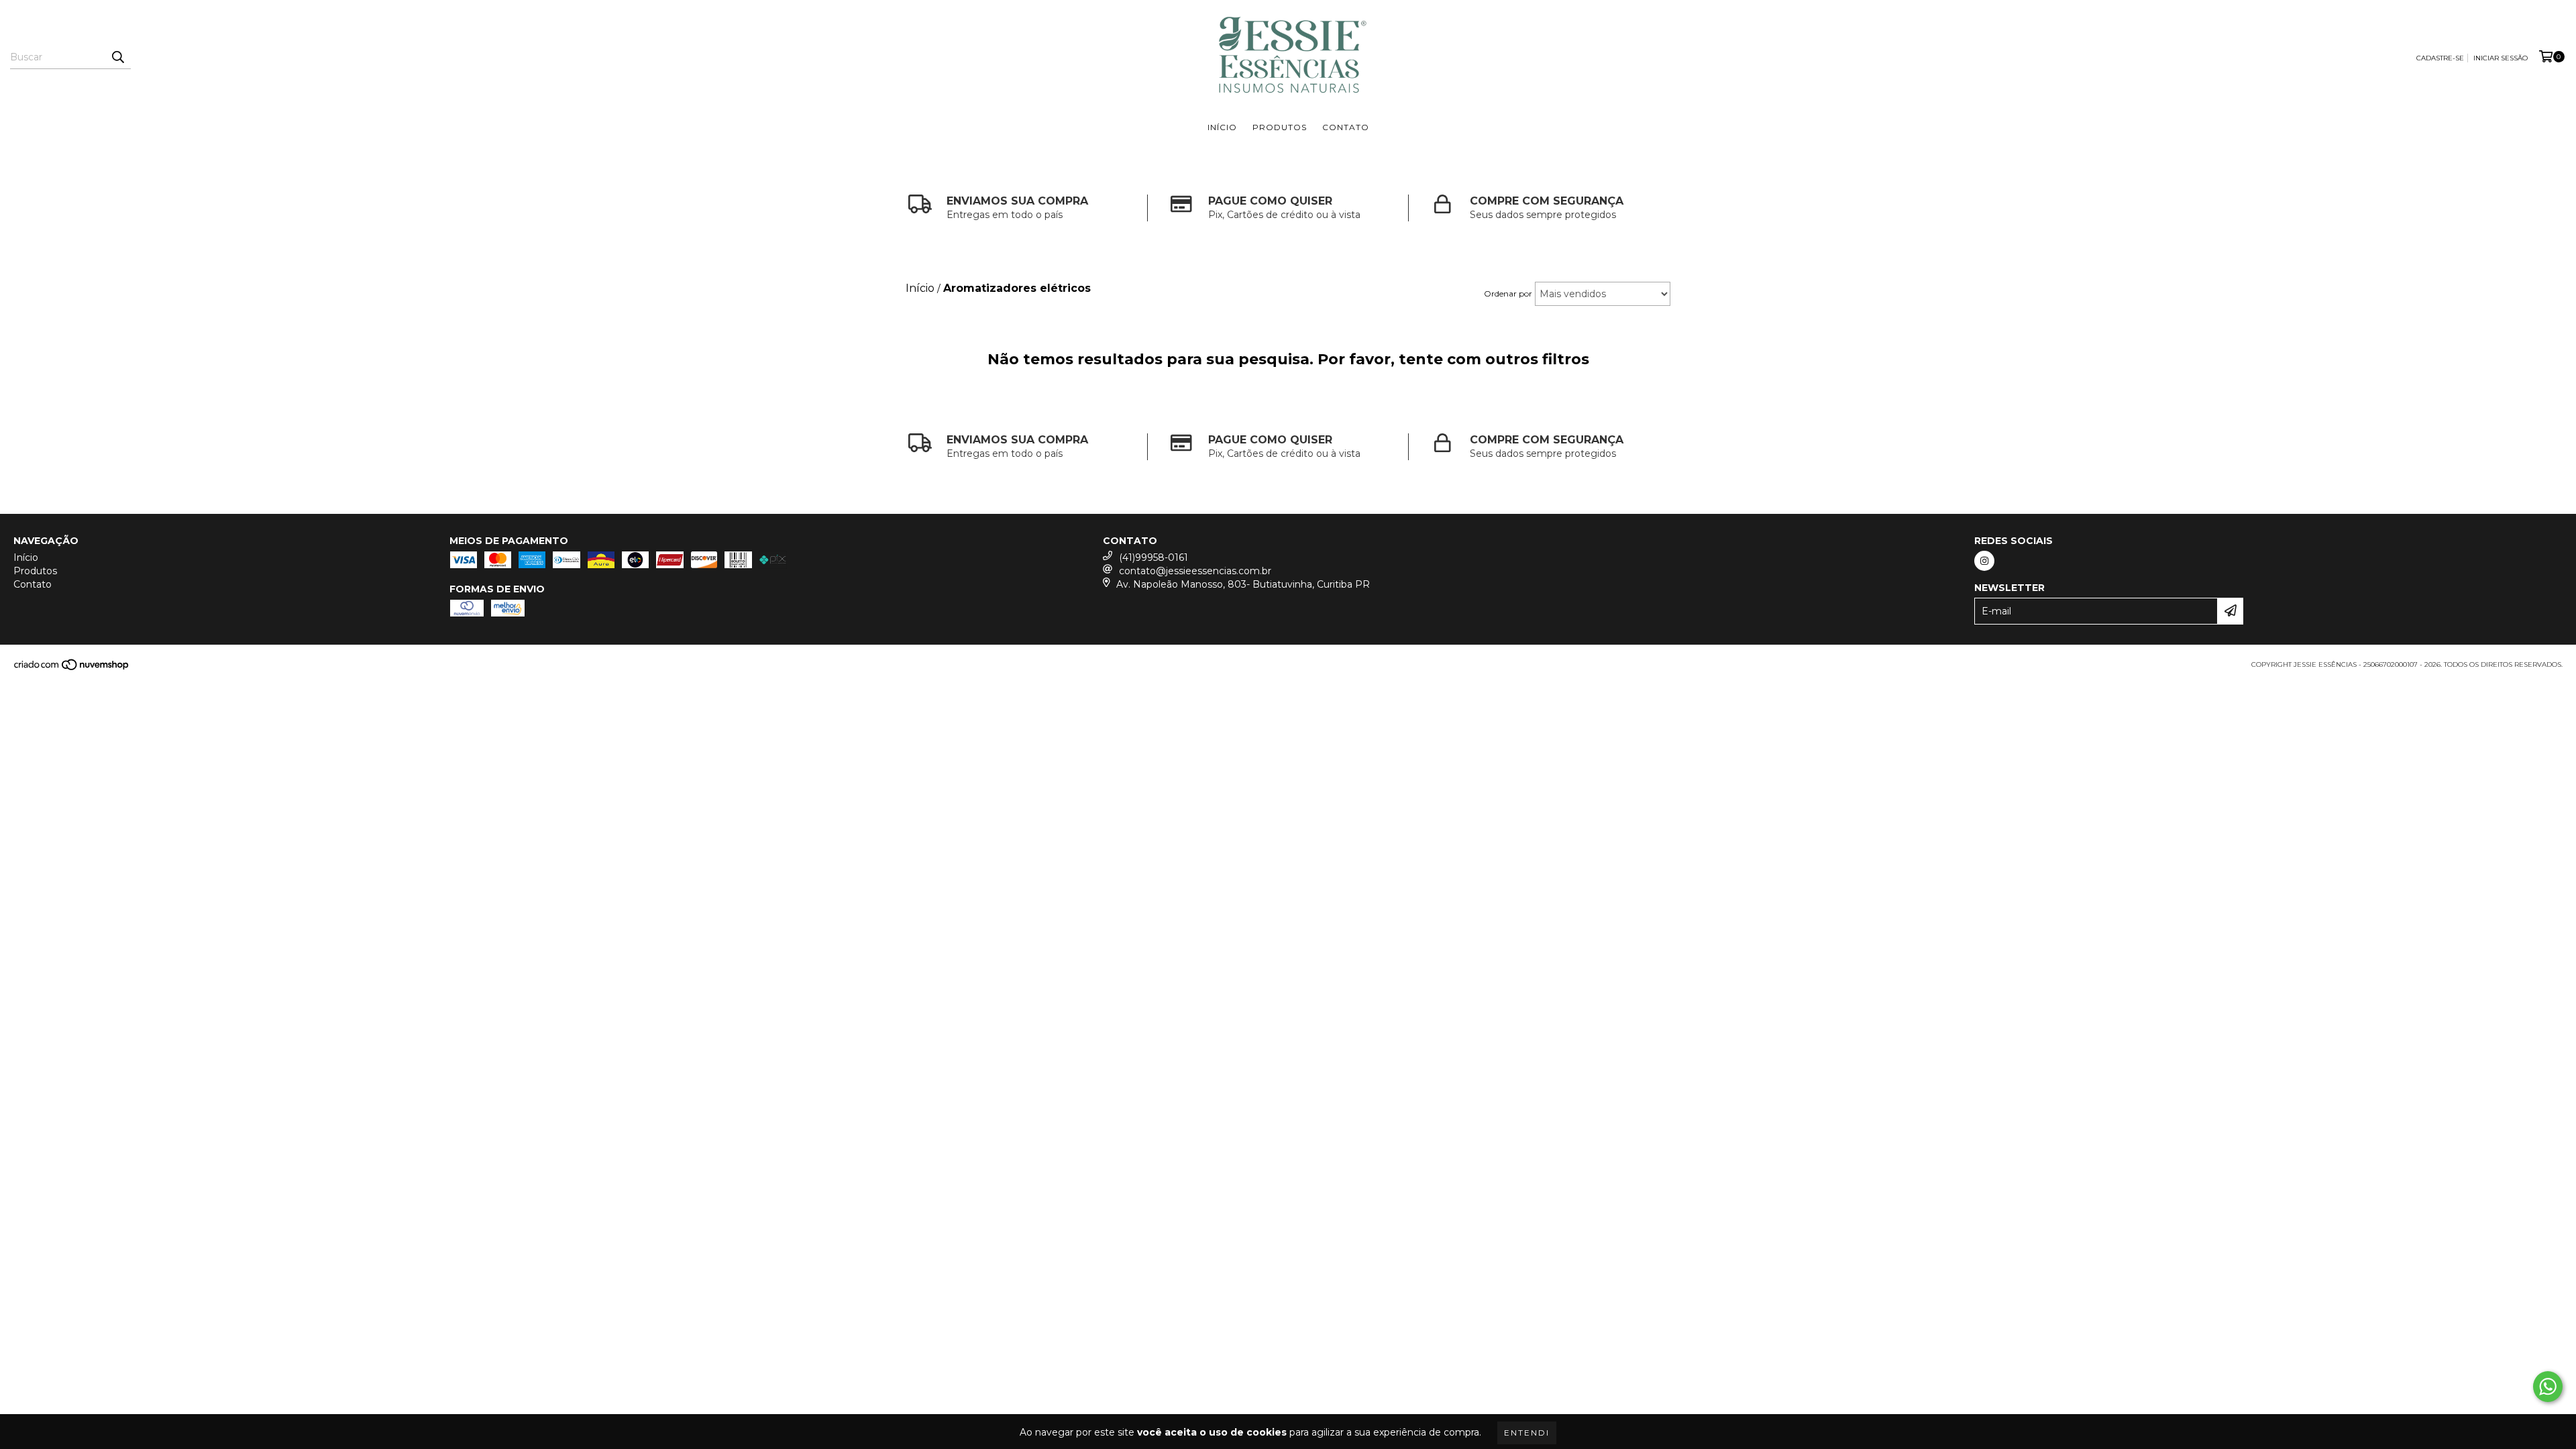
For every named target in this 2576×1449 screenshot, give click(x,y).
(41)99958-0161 (1153, 557)
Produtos (1280, 127)
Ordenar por (1508, 293)
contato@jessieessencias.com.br (1195, 571)
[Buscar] (117, 57)
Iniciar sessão (2501, 58)
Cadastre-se (2440, 58)
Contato (1346, 127)
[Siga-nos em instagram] (1984, 561)
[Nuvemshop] (72, 668)
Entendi (1527, 1433)
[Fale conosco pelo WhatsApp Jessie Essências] (2548, 1387)
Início (1222, 127)
